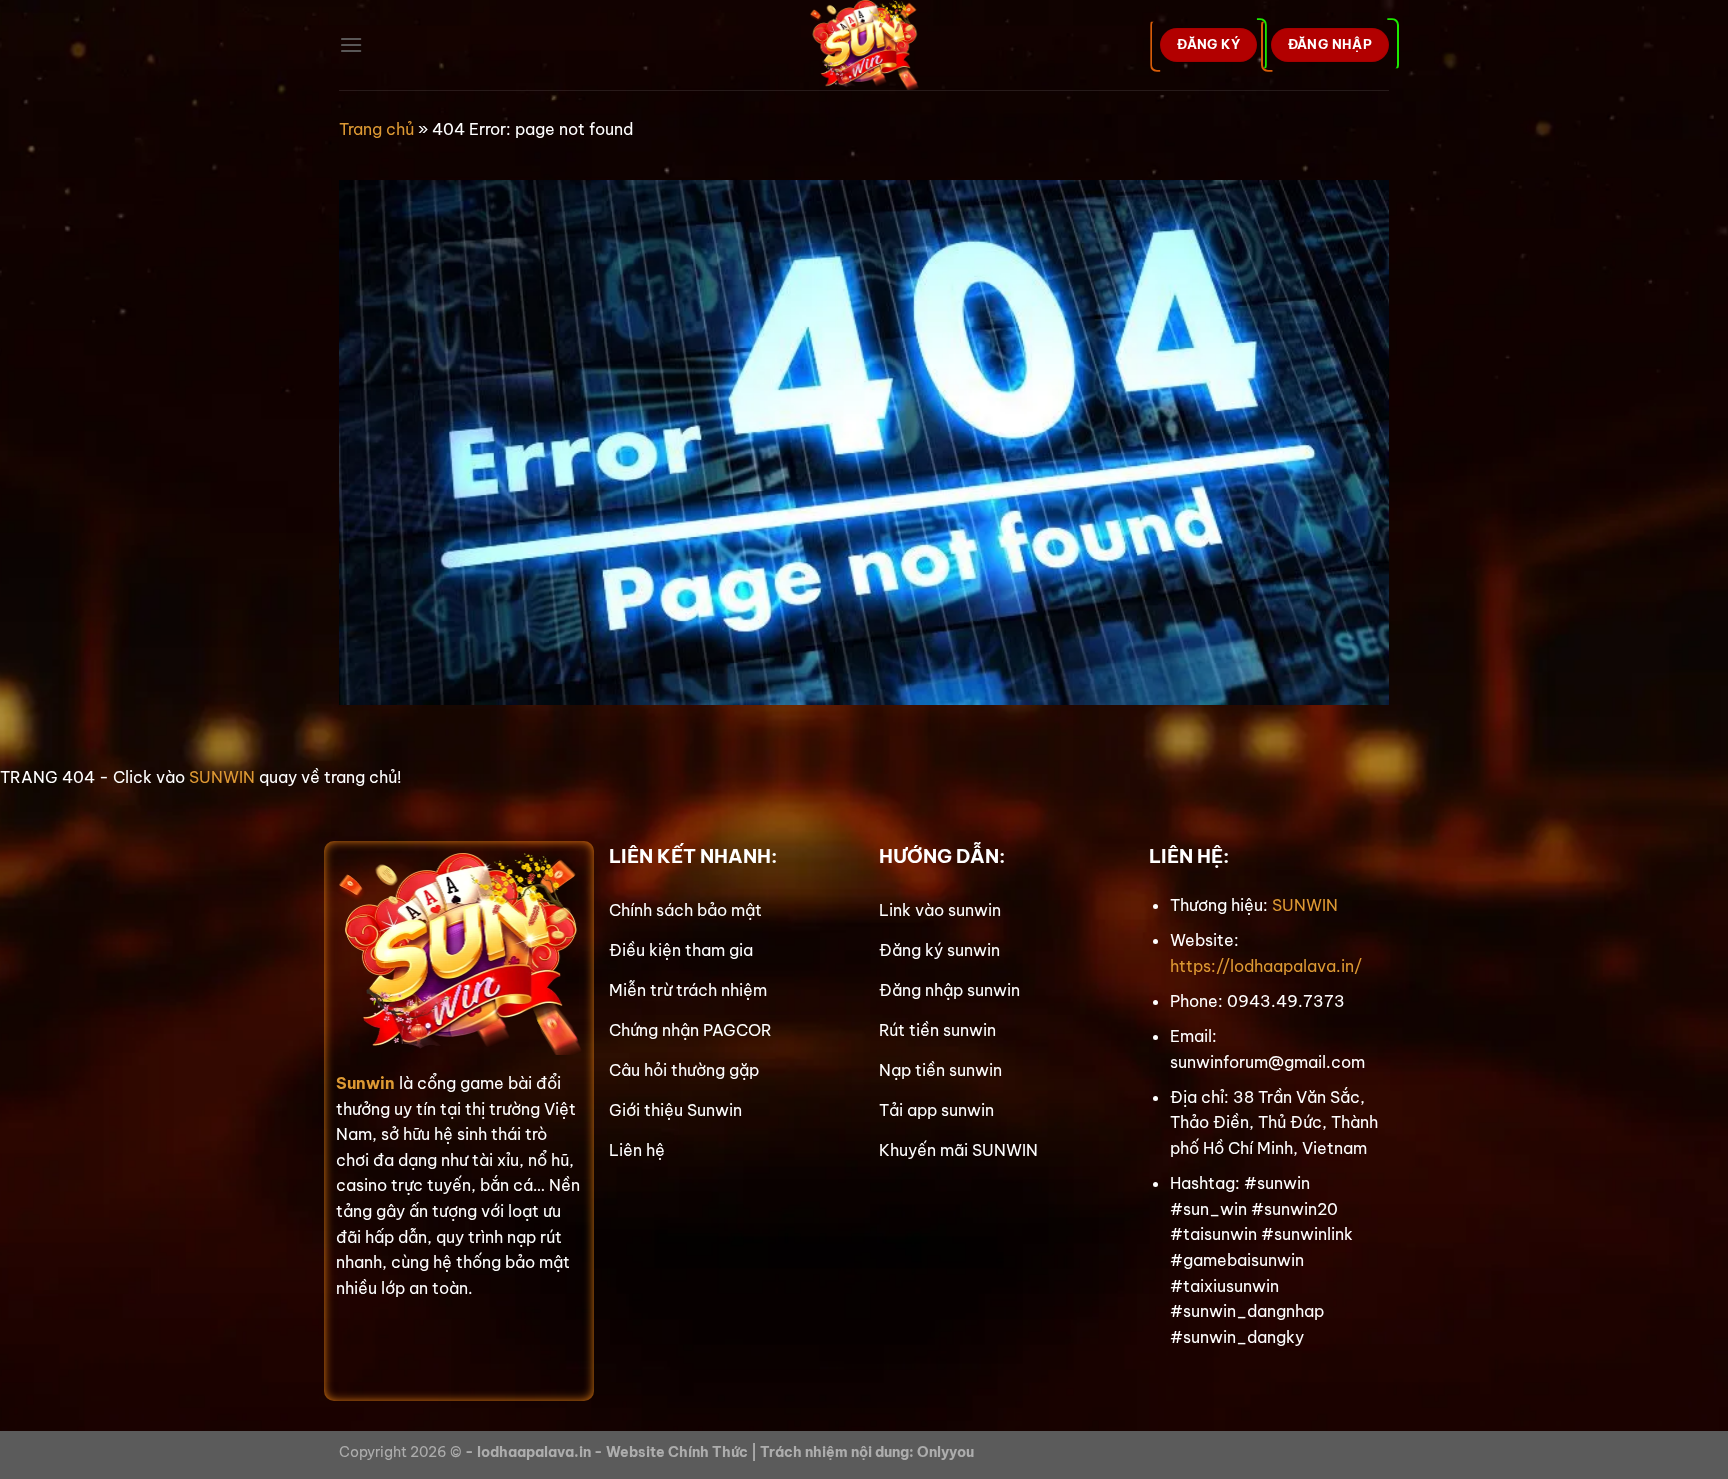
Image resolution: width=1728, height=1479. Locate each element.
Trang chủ (376, 129)
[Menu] (351, 44)
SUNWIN (222, 777)
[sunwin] (864, 45)
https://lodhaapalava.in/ (1266, 966)
